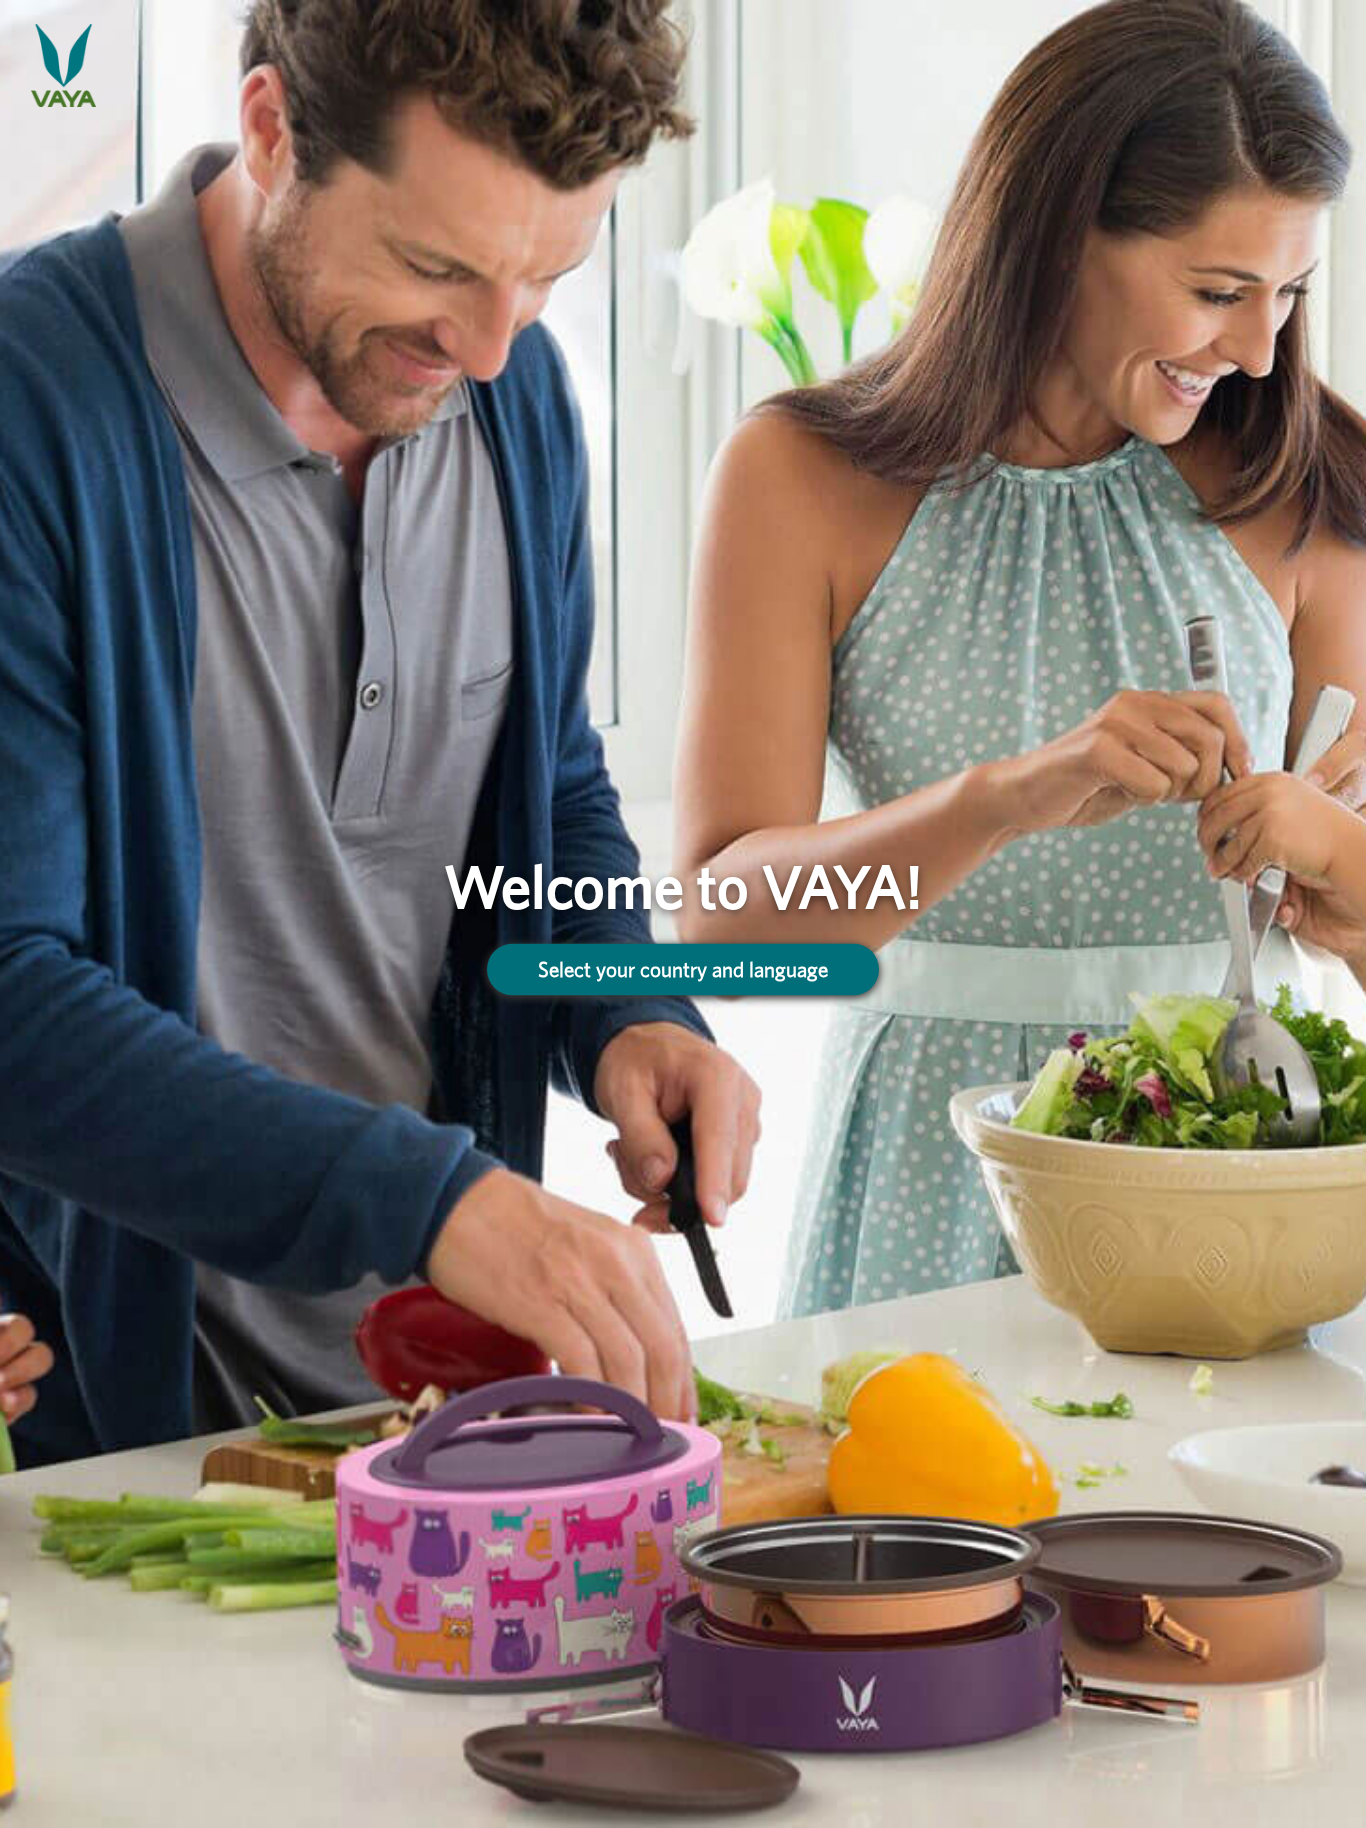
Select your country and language (683, 969)
